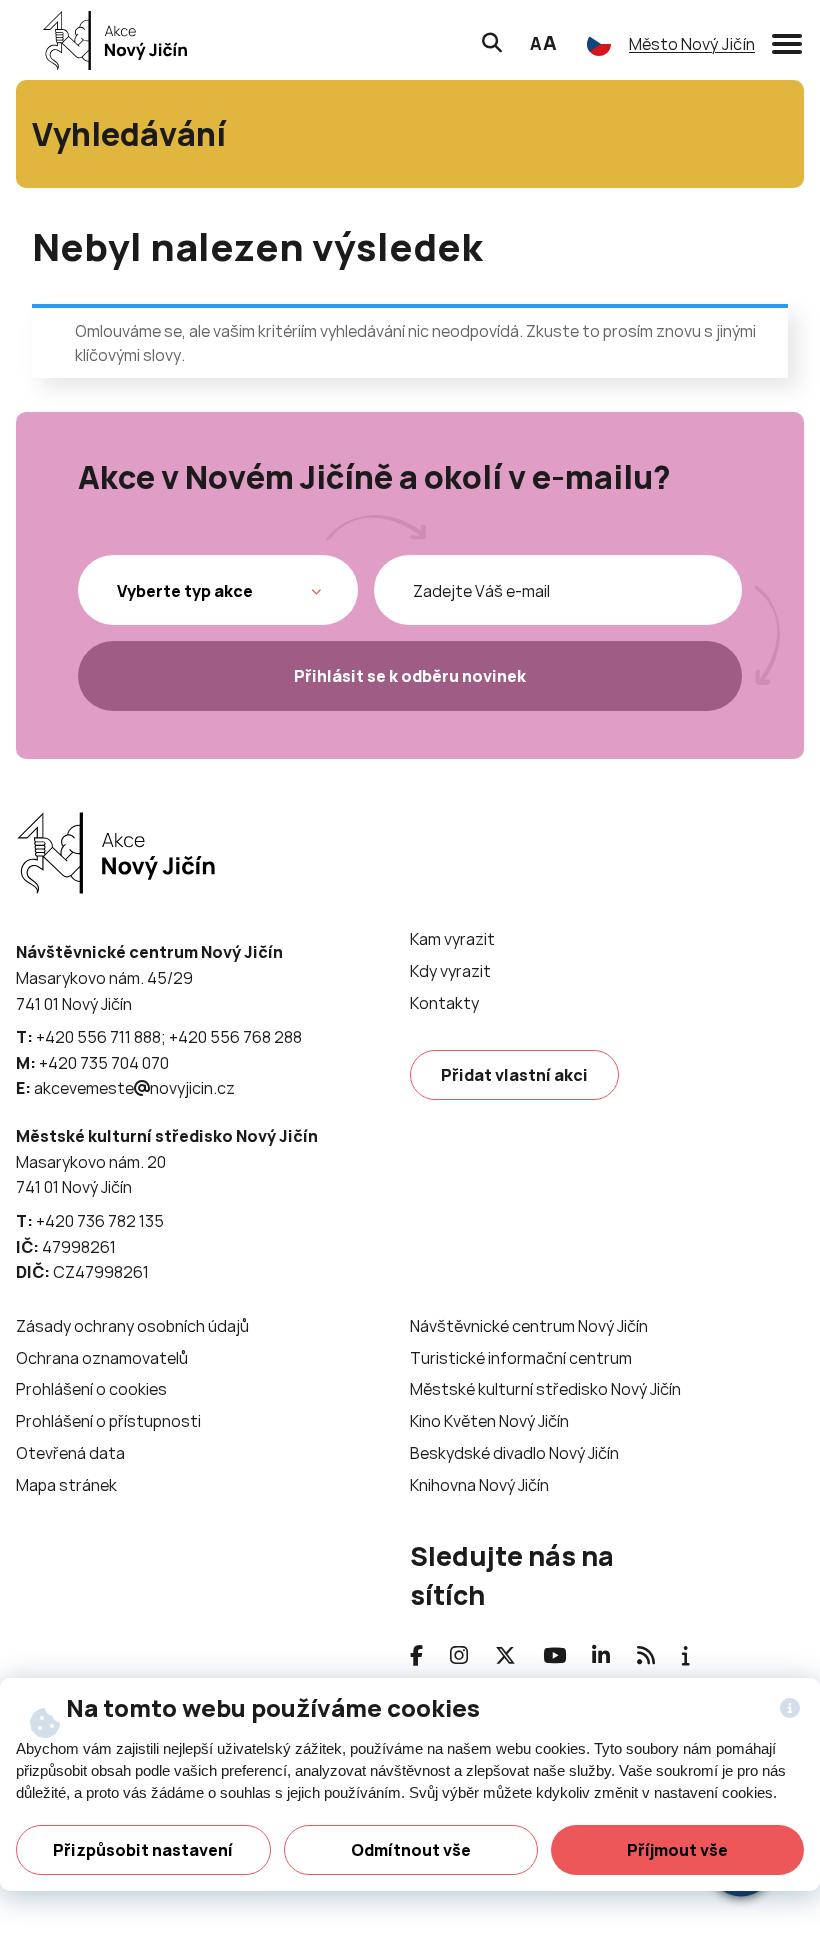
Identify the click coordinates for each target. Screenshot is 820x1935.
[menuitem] (452, 939)
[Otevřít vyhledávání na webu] (492, 40)
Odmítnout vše (411, 1850)
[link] (109, 40)
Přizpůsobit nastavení (143, 1850)
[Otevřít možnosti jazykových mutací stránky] (599, 44)
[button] (787, 40)
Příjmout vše (677, 1850)
